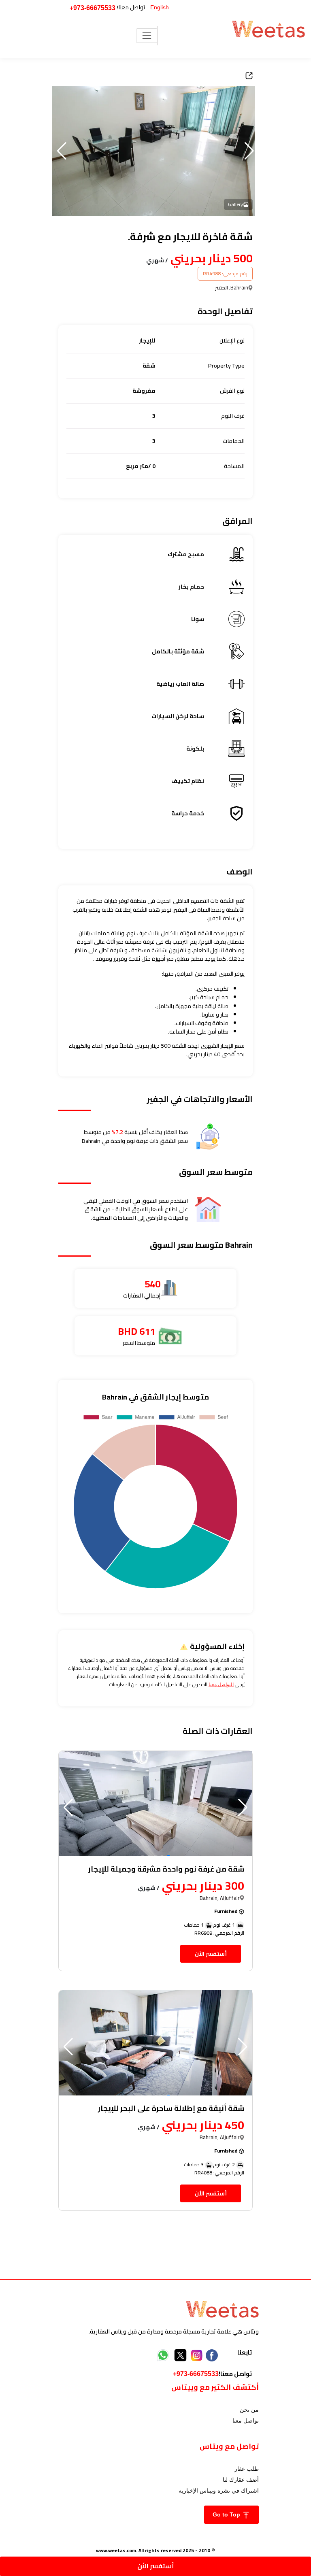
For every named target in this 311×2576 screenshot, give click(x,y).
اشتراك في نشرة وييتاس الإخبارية (219, 2491)
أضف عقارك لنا (241, 2480)
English (160, 7)
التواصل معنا (221, 1685)
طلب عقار (247, 2469)
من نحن (249, 2410)
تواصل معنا (246, 2421)
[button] (62, 151)
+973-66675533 (93, 8)
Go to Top (227, 2514)
